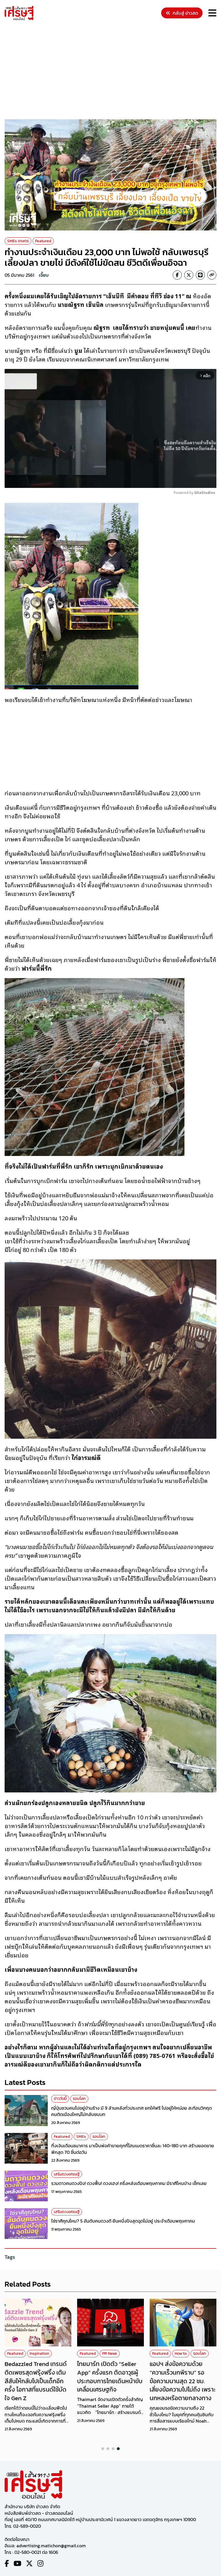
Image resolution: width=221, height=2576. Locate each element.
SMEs (81, 2137)
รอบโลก (79, 2099)
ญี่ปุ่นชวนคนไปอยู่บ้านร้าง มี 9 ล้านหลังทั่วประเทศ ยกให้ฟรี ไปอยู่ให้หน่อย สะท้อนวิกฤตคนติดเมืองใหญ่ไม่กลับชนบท (132, 2111)
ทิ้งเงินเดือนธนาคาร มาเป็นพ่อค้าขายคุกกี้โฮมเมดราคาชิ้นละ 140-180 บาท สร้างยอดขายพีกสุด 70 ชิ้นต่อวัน (133, 2149)
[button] (103, 2449)
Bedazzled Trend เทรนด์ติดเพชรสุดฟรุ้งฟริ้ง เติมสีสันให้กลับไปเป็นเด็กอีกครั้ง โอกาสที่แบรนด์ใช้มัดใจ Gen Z (36, 2381)
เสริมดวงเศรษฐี (67, 2174)
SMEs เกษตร (18, 241)
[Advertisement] (113, 71)
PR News (110, 2353)
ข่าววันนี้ (60, 2099)
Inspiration (39, 2353)
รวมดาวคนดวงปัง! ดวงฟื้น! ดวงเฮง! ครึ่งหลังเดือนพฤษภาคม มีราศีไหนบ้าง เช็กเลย (129, 2183)
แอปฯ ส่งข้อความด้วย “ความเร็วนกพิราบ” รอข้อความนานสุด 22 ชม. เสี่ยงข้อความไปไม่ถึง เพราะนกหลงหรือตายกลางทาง (183, 2381)
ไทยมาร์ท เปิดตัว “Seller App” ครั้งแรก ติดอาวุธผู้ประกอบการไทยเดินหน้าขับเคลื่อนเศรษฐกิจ (110, 2377)
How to (181, 2353)
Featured (43, 241)
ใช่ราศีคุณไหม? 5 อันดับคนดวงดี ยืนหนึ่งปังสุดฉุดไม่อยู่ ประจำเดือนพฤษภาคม (123, 2221)
